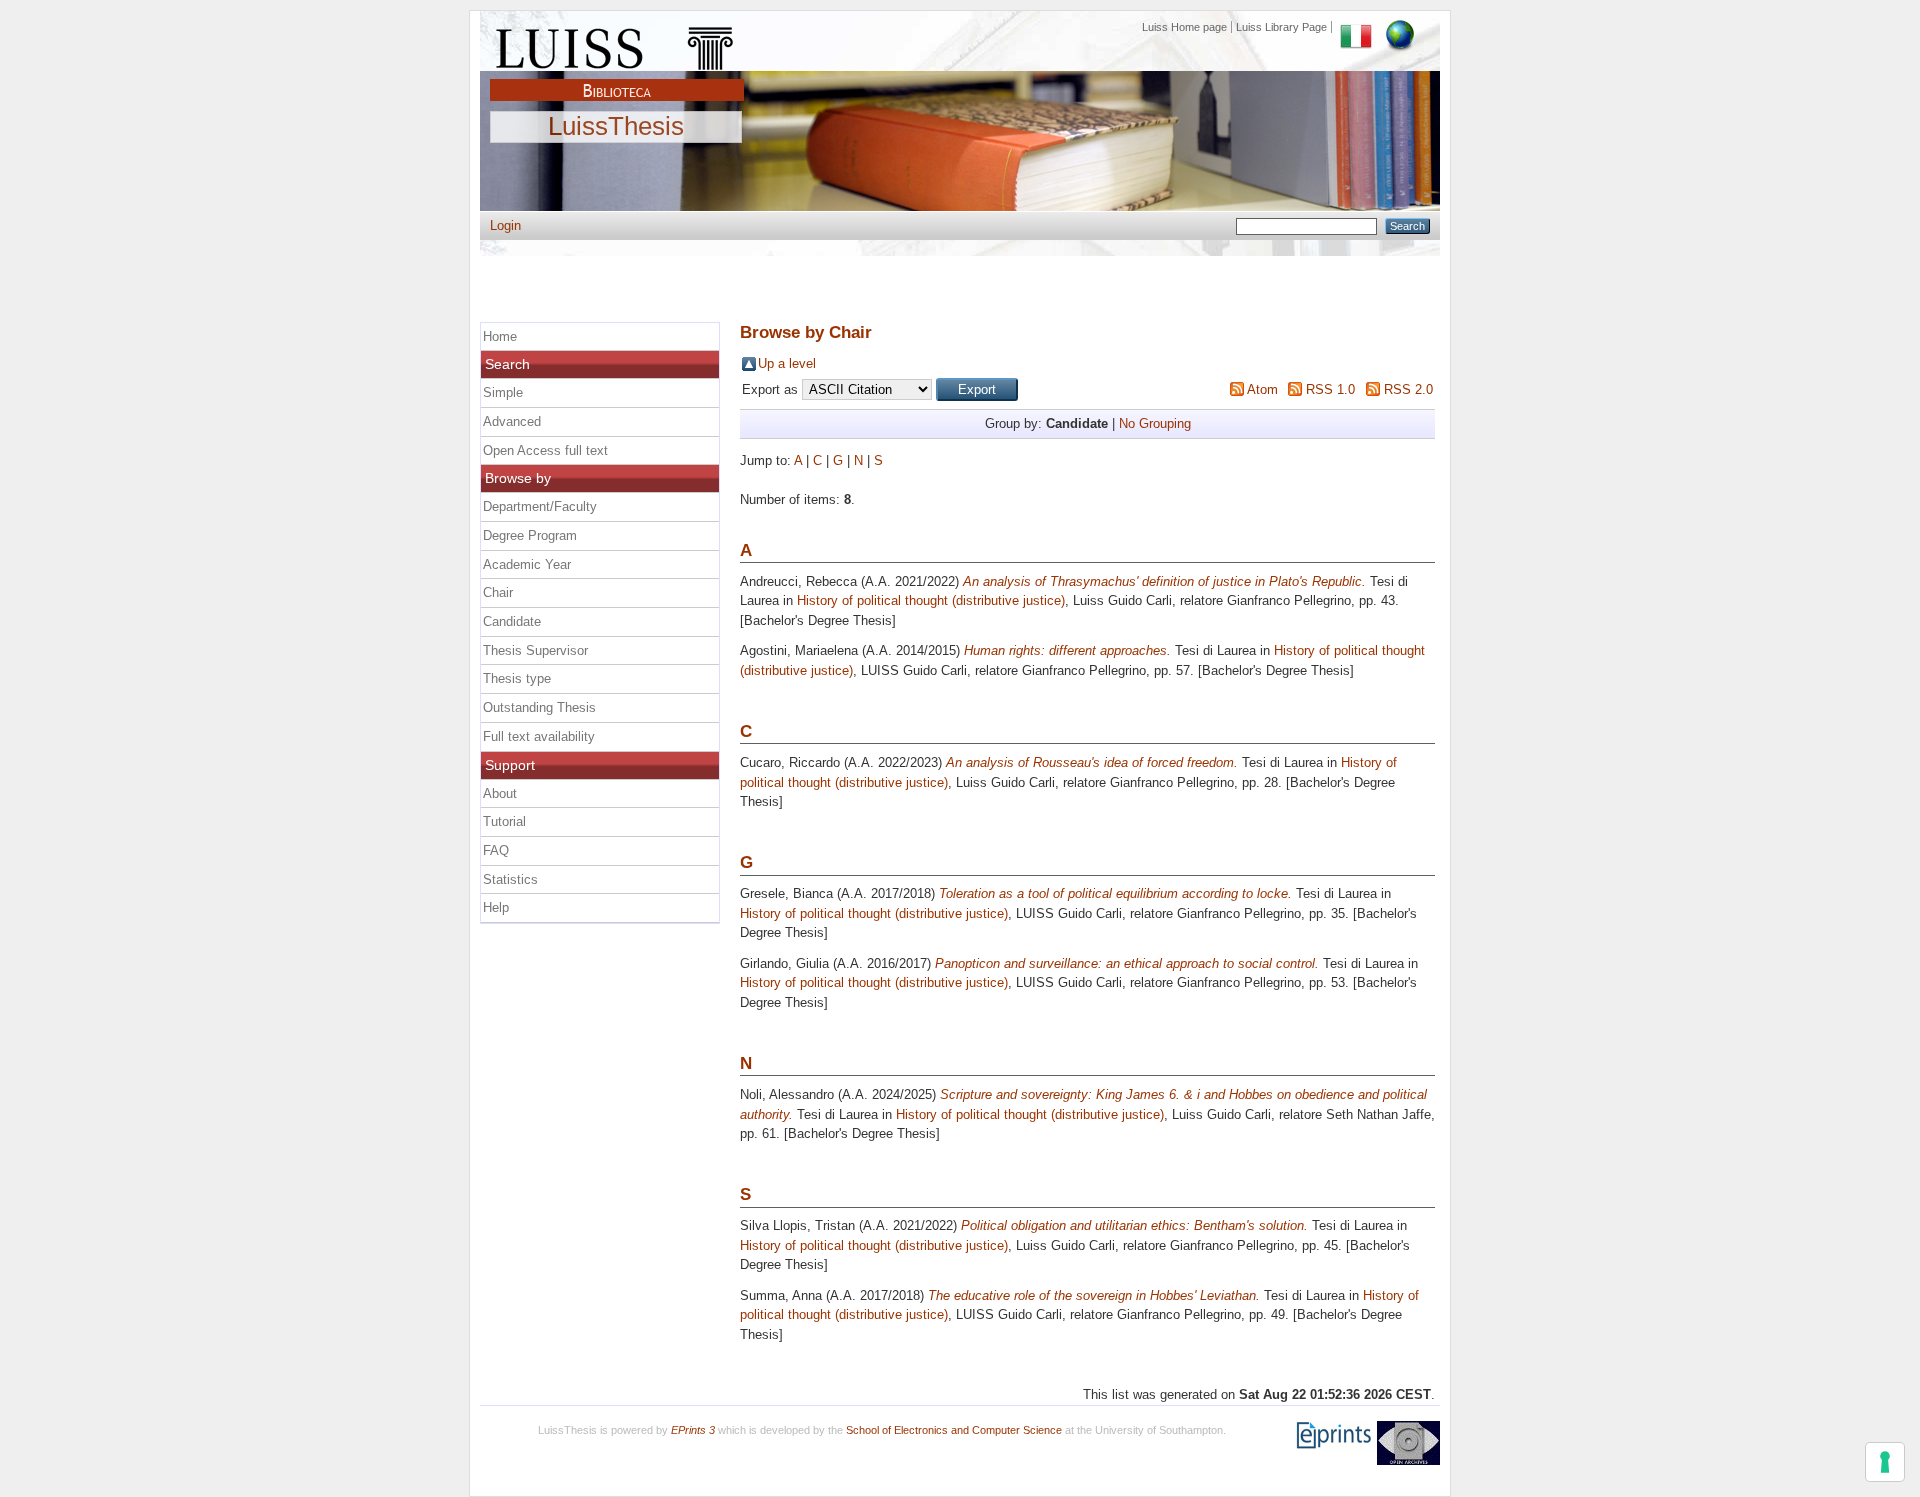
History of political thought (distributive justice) (931, 600)
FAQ (496, 850)
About (500, 793)
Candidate (512, 621)
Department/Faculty (540, 506)
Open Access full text (545, 450)
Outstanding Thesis (539, 707)
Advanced (512, 421)
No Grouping (1155, 423)
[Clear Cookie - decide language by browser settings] (1400, 27)
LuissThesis (616, 127)
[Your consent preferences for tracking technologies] (1885, 1462)
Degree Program (530, 535)
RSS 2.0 (1408, 389)
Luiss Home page (1184, 27)
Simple (503, 392)
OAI (1408, 1443)
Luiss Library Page (1281, 27)
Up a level (787, 363)
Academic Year (527, 564)
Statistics (510, 879)
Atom (1262, 389)
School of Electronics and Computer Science (954, 1430)
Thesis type (517, 678)
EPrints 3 (693, 1430)
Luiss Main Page (617, 44)
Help (496, 907)
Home (500, 336)
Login (505, 225)
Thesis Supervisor (535, 650)
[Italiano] (1356, 27)
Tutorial (504, 821)
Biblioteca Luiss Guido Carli (617, 79)
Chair (498, 592)
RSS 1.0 (1330, 389)
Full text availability (539, 736)
